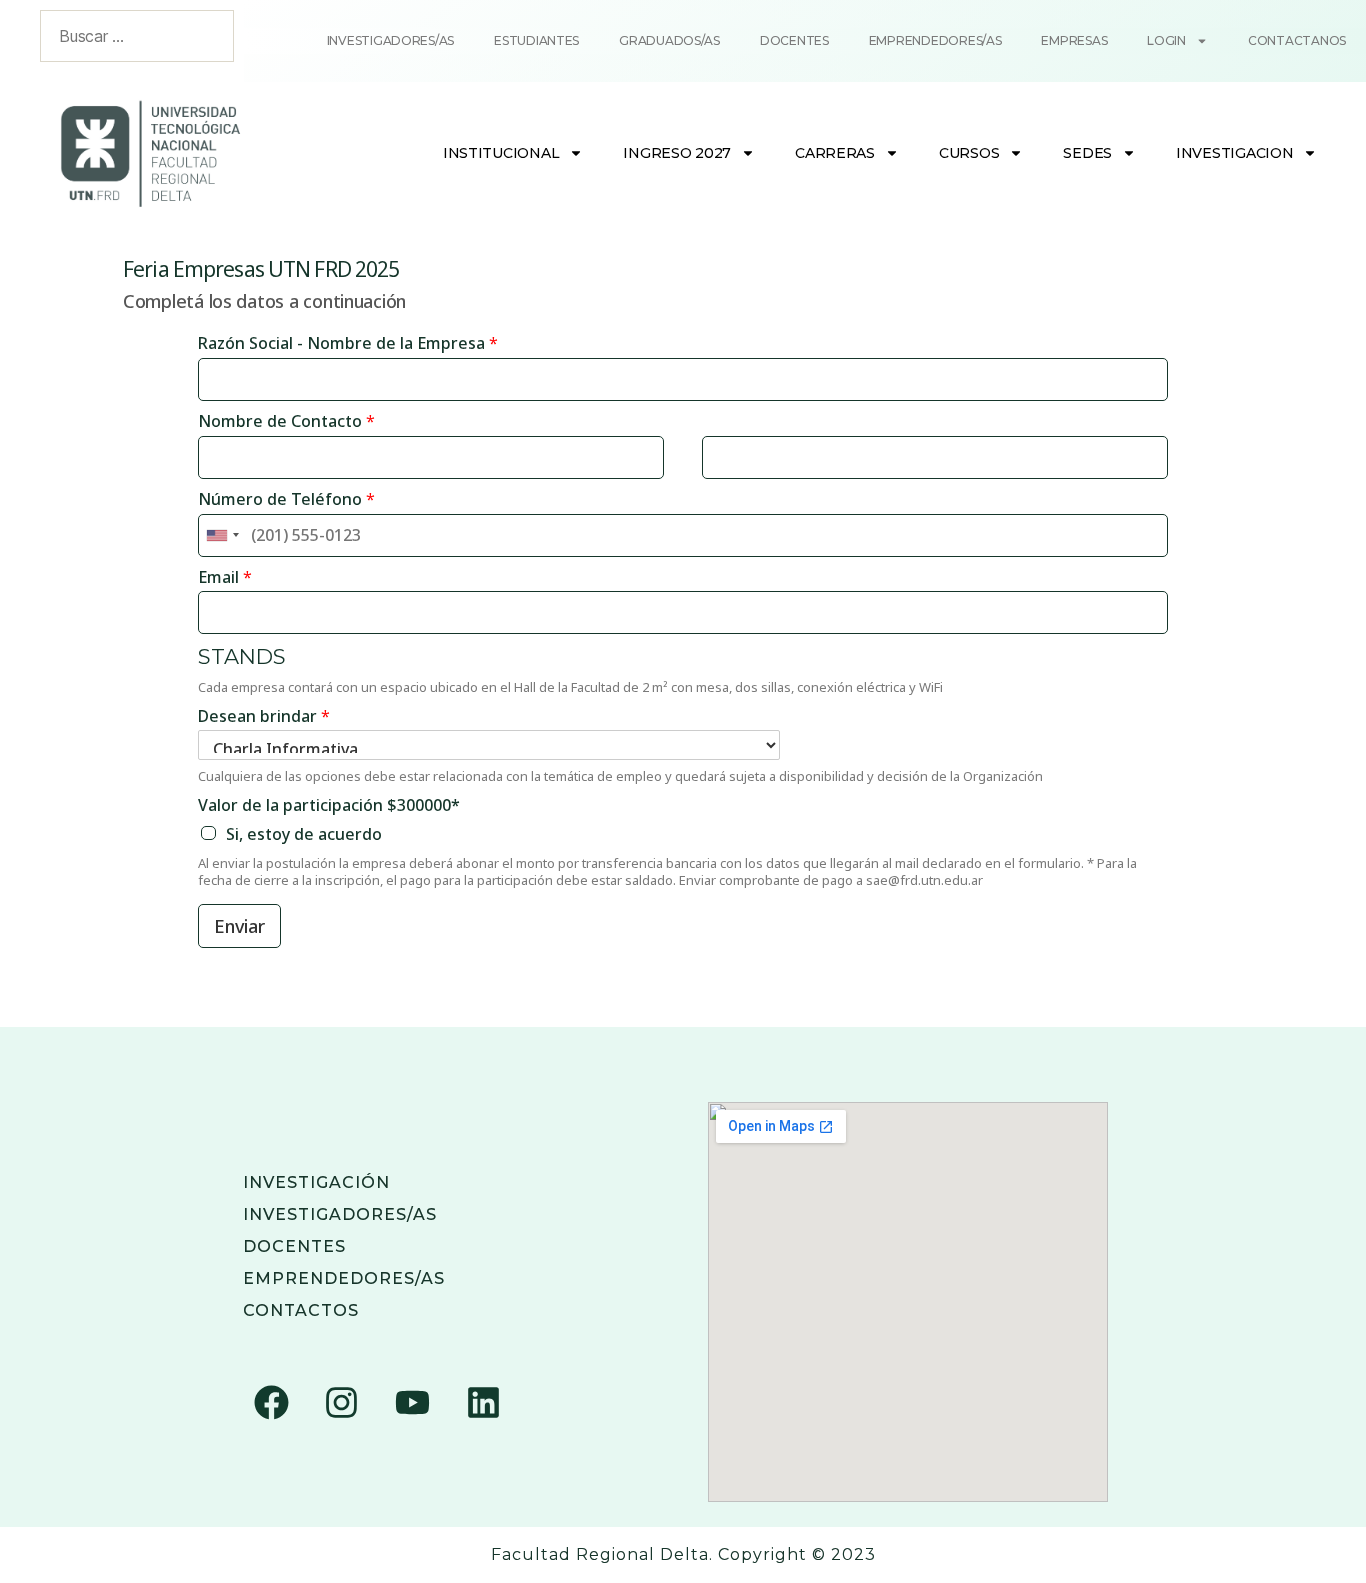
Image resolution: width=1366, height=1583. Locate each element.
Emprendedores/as (935, 40)
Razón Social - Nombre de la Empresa (348, 343)
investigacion (1235, 153)
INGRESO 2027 (677, 153)
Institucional (501, 153)
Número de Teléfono (286, 499)
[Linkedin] (483, 1402)
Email (225, 577)
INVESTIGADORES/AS (340, 1214)
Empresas (1074, 40)
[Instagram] (342, 1402)
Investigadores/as (390, 40)
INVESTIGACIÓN (316, 1182)
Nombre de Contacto (286, 421)
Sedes (1087, 153)
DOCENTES (294, 1246)
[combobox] (222, 535)
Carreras (835, 153)
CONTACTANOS (1297, 40)
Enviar (239, 926)
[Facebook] (271, 1402)
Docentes (794, 40)
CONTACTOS (301, 1310)
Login (1166, 40)
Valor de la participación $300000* (329, 805)
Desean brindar (264, 716)
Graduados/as (669, 40)
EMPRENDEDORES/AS (344, 1278)
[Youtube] (412, 1402)
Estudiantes (536, 40)
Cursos (969, 153)
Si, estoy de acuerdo (304, 834)
